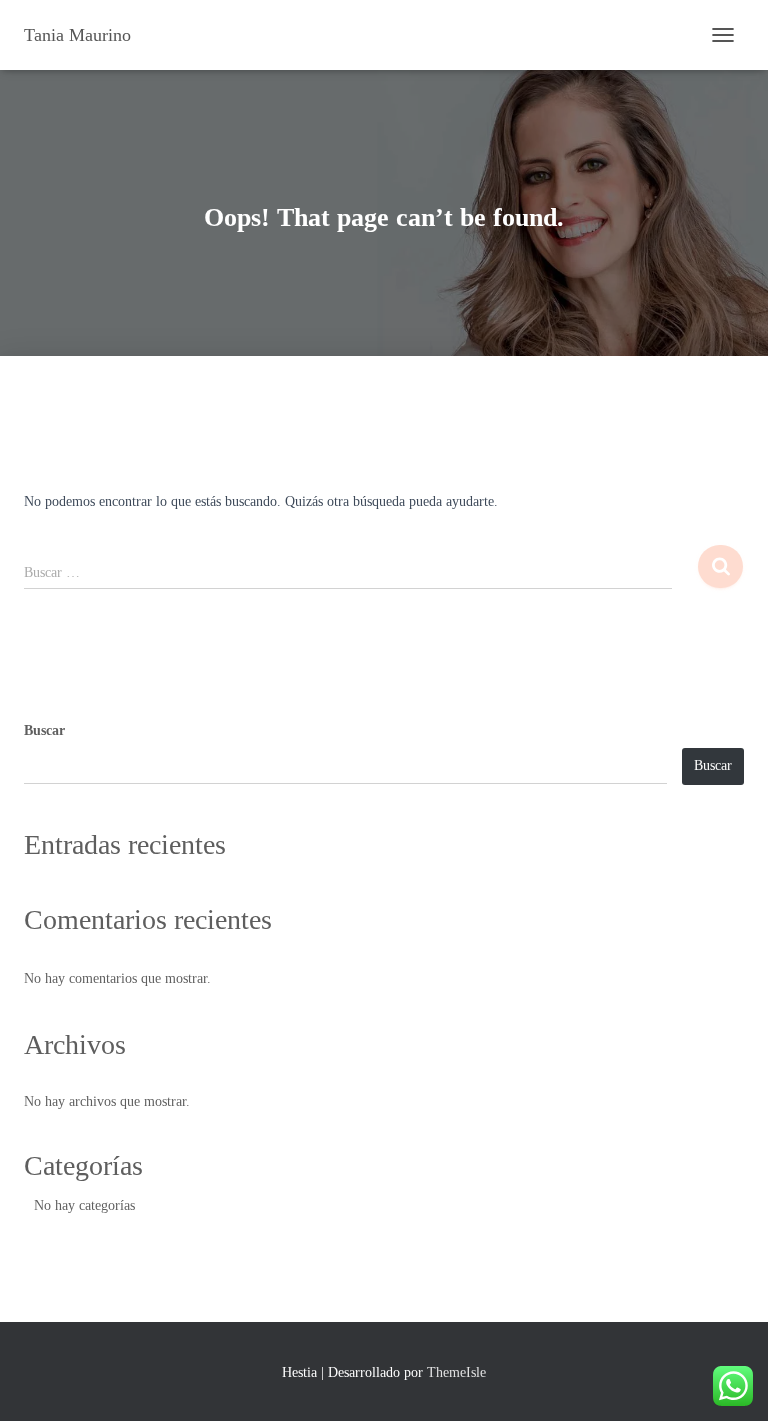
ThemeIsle (456, 1372)
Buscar (44, 730)
